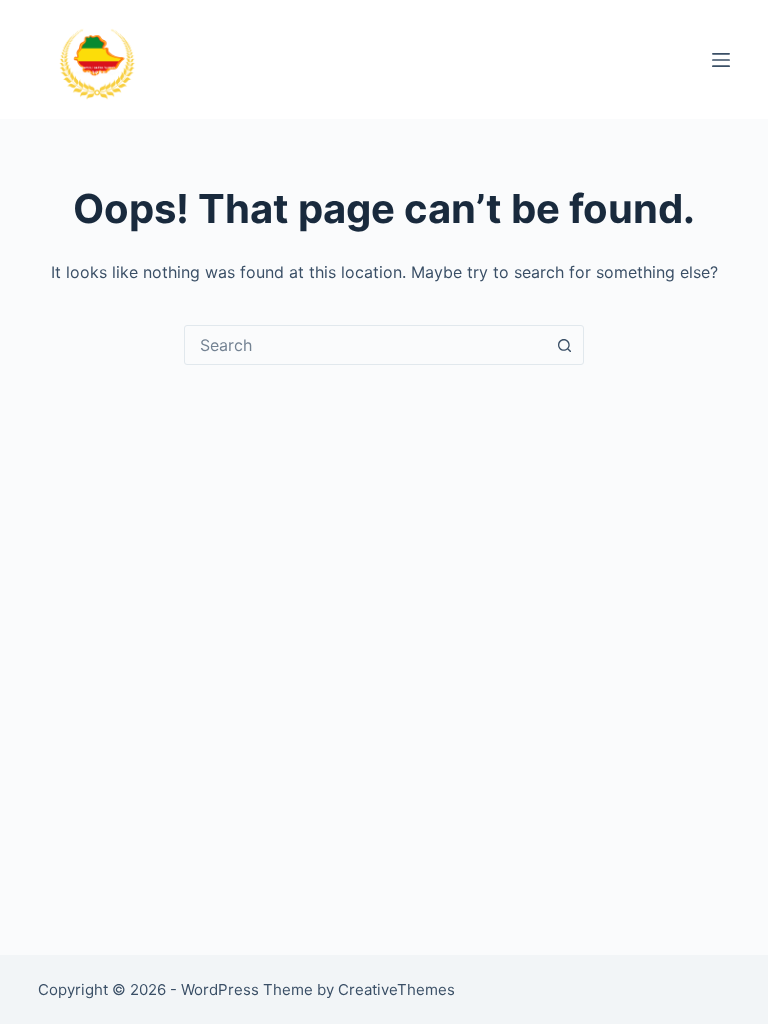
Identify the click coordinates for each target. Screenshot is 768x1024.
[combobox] (365, 345)
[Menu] (721, 60)
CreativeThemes (396, 989)
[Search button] (564, 345)
